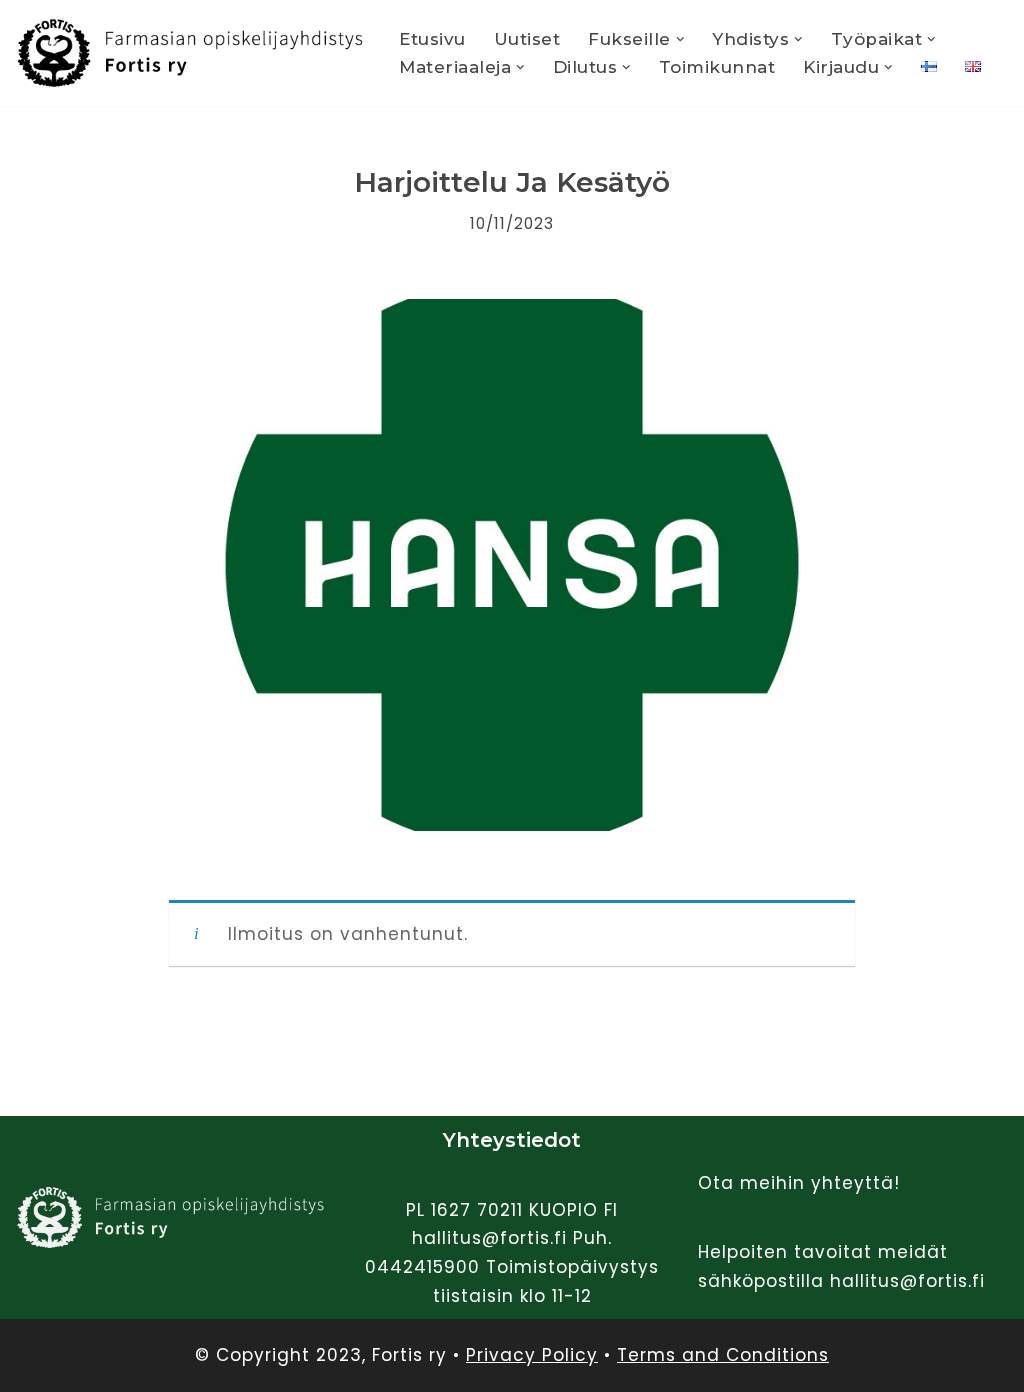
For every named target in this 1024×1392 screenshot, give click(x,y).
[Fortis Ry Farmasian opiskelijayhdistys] (190, 53)
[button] (680, 39)
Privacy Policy (532, 1355)
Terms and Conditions (723, 1355)
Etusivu (432, 39)
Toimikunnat (717, 67)
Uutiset (527, 39)
